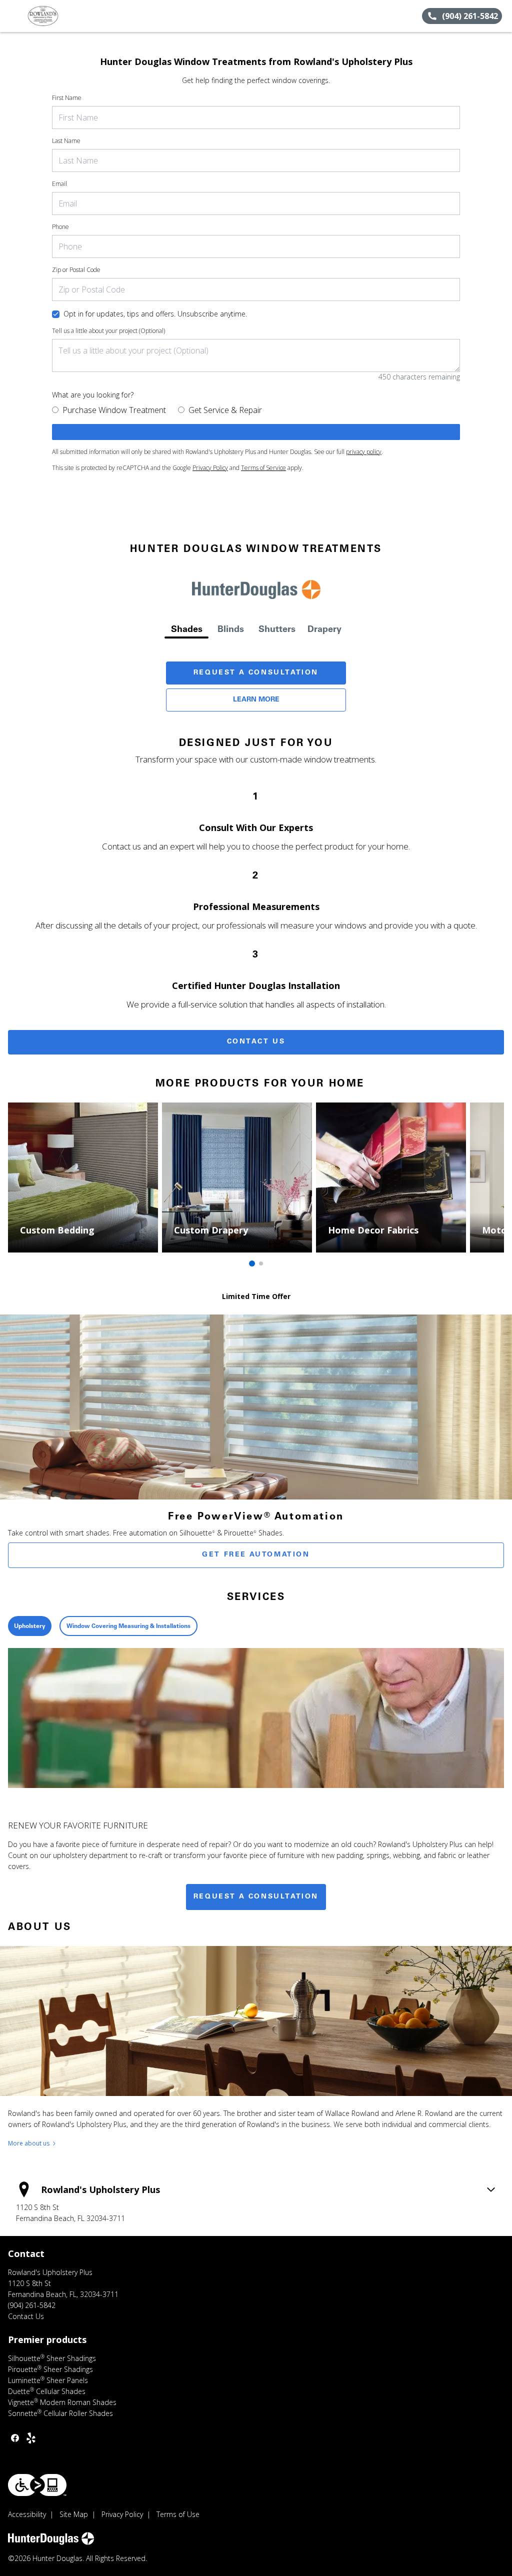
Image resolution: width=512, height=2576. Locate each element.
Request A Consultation (256, 673)
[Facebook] (15, 2438)
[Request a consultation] (256, 432)
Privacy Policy (210, 468)
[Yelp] (31, 2438)
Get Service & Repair (225, 410)
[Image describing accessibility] (37, 2485)
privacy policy (364, 452)
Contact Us (256, 1042)
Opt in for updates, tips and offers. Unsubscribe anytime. (155, 314)
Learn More (256, 700)
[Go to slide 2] (261, 1263)
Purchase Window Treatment (114, 410)
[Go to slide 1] (252, 1263)
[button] (11, 16)
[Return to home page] (53, 16)
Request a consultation (256, 1897)
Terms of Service (263, 468)
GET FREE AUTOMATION (256, 1555)
